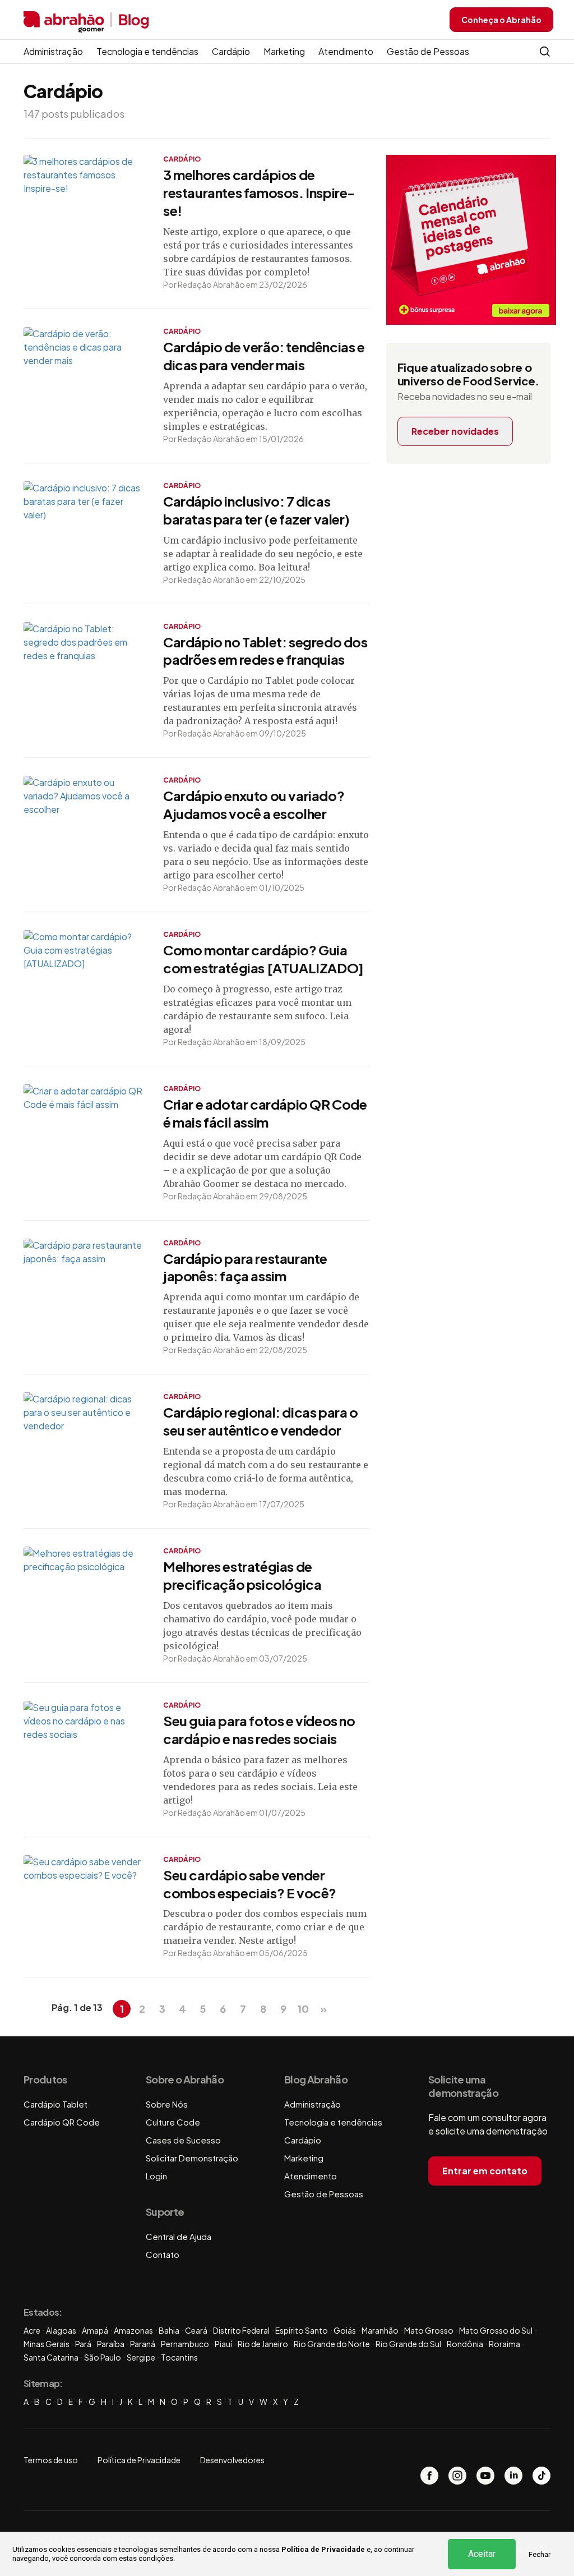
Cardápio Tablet (55, 2104)
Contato (163, 2254)
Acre (32, 2330)
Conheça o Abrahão (501, 20)
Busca (545, 52)
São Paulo (103, 2357)
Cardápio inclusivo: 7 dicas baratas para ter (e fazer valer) (256, 510)
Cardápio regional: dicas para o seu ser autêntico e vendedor (261, 1421)
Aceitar (482, 2554)
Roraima (504, 2344)
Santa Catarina (51, 2357)
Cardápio (231, 51)
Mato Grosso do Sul (496, 2330)
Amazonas (133, 2330)
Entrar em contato (485, 2171)
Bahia (169, 2330)
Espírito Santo (302, 2330)
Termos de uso (51, 2460)
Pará (83, 2344)
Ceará (196, 2330)
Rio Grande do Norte (332, 2344)
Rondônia (465, 2344)
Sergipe (141, 2357)
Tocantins (179, 2357)
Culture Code (173, 2122)
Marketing (284, 51)
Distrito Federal (241, 2330)
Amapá (95, 2330)
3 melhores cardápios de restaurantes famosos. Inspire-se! (259, 192)
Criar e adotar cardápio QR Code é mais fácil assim (265, 1113)
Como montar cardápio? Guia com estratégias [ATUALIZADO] (263, 959)
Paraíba (111, 2344)
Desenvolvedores (232, 2460)
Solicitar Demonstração (192, 2158)
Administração (53, 51)
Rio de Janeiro (263, 2344)
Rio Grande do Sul (408, 2344)
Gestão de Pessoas (428, 51)
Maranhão (380, 2330)
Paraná (143, 2344)
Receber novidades (455, 431)
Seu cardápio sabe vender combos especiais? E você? (250, 1884)
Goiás (345, 2330)
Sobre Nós (167, 2104)
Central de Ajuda (179, 2236)
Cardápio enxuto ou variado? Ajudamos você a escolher (254, 804)
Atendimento (346, 51)
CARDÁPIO (182, 159)
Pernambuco (185, 2344)
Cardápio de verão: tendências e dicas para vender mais (264, 356)
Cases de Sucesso (183, 2140)
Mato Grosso (429, 2330)
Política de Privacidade (323, 2549)
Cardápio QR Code (62, 2122)
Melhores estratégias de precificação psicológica (242, 1575)
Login (156, 2176)
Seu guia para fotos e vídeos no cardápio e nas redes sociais (259, 1729)
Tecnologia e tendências (147, 51)
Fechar (540, 2554)
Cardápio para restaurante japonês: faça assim (245, 1267)
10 (303, 2009)
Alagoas (61, 2330)
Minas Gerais (47, 2344)
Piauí (223, 2344)
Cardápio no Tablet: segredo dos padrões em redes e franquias (265, 651)
